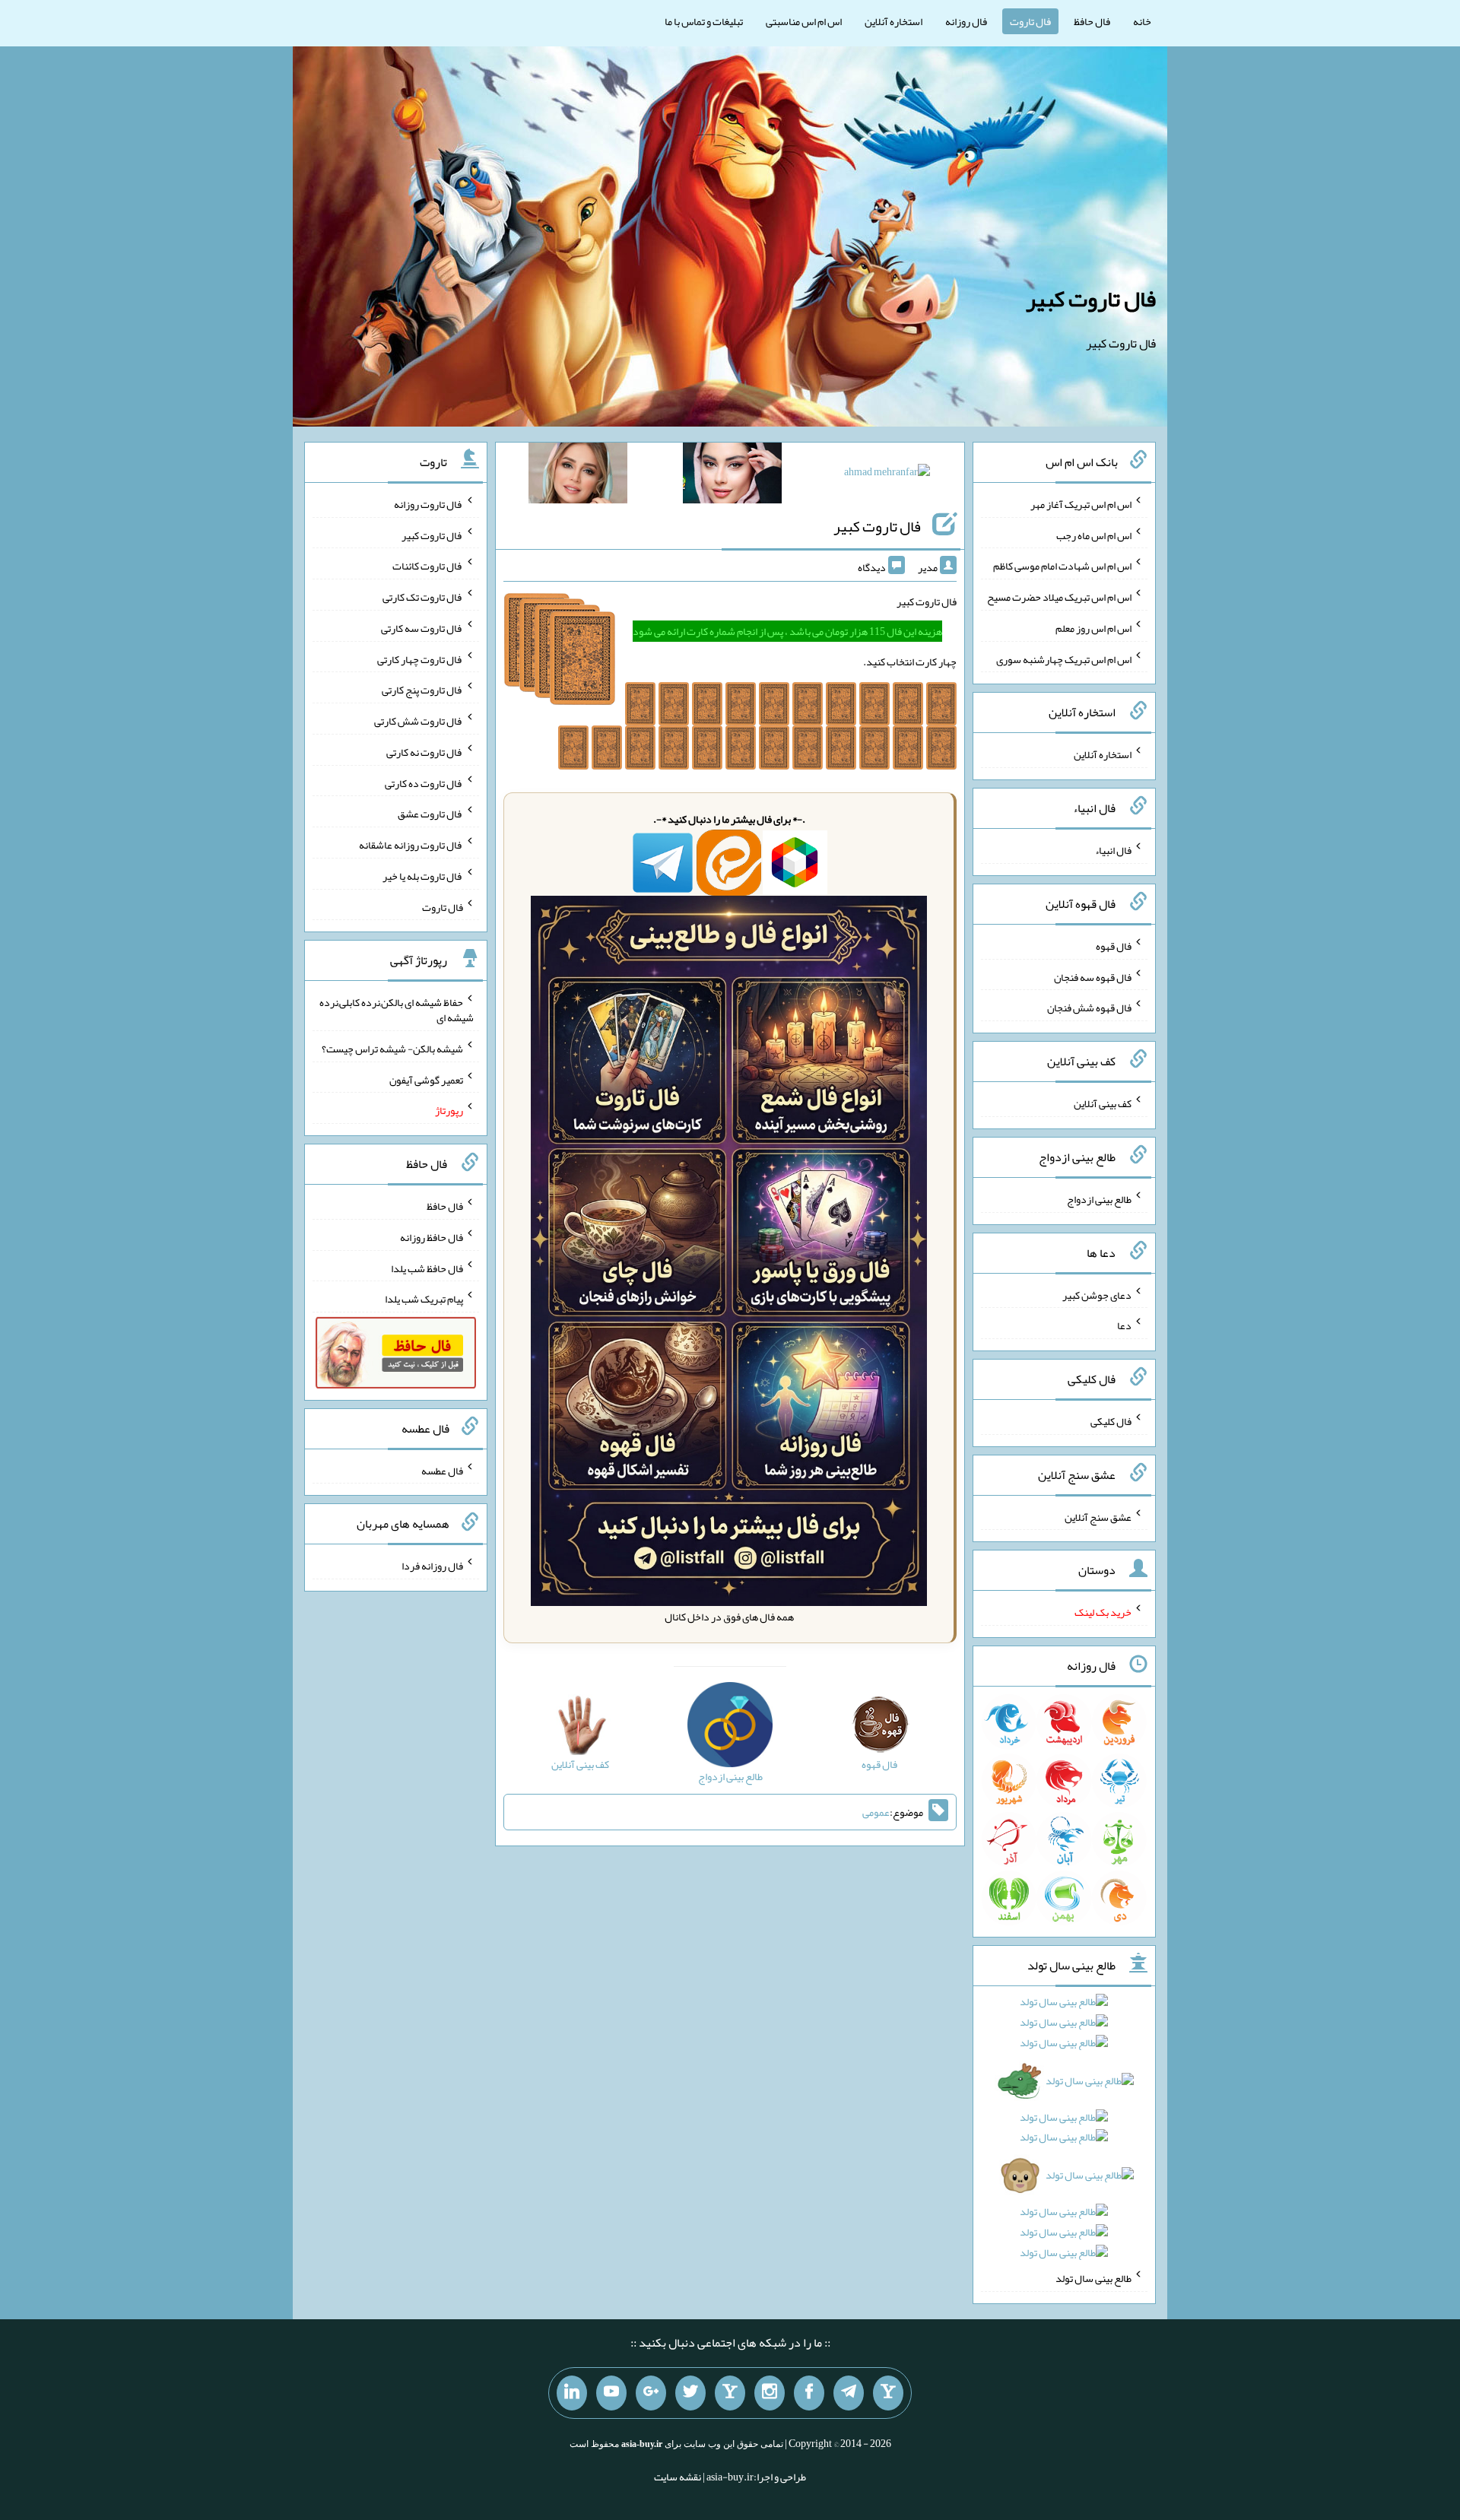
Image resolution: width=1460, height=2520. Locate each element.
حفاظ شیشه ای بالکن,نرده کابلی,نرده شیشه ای (397, 1010)
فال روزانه (966, 21)
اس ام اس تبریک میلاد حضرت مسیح (1059, 597)
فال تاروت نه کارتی (425, 752)
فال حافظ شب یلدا (427, 1268)
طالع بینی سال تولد (1093, 2278)
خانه (1142, 21)
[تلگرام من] (849, 2393)
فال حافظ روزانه (432, 1237)
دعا (1124, 1325)
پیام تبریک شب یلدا (424, 1299)
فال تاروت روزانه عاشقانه (411, 845)
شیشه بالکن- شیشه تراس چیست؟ (392, 1049)
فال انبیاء (1113, 850)
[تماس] (730, 2393)
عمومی (876, 1812)
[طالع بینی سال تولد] (1065, 2132)
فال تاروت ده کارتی (424, 782)
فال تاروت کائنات (428, 566)
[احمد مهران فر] (887, 474)
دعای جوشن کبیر (1097, 1294)
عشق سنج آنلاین (1098, 1516)
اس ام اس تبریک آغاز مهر (1081, 504)
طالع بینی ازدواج (1099, 1199)
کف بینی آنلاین (1103, 1103)
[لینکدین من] (572, 2393)
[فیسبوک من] (809, 2393)
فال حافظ (1092, 21)
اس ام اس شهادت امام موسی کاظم (1062, 566)
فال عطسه (442, 1470)
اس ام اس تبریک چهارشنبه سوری (1064, 659)
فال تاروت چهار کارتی (420, 659)
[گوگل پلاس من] (651, 2393)
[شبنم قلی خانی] (578, 476)
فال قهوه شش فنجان (1089, 1008)
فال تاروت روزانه (428, 504)
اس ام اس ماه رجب (1094, 535)
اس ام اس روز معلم (1093, 628)
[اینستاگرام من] (770, 2393)
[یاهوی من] (888, 2393)
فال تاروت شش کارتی (419, 721)
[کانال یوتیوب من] (611, 2393)
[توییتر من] (690, 2393)
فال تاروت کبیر (1091, 299)
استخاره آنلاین (893, 21)
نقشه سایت (678, 2477)
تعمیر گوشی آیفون (426, 1079)
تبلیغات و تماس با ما (704, 21)
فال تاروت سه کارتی (422, 628)
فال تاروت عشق (430, 814)
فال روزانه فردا (432, 1566)
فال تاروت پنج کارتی (422, 690)
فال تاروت (1030, 21)
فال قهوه (1114, 946)
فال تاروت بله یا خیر (423, 876)
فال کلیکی (1111, 1421)
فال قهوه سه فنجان (1093, 976)
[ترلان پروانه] (732, 476)
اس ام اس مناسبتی (804, 21)
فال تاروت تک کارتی (423, 597)
